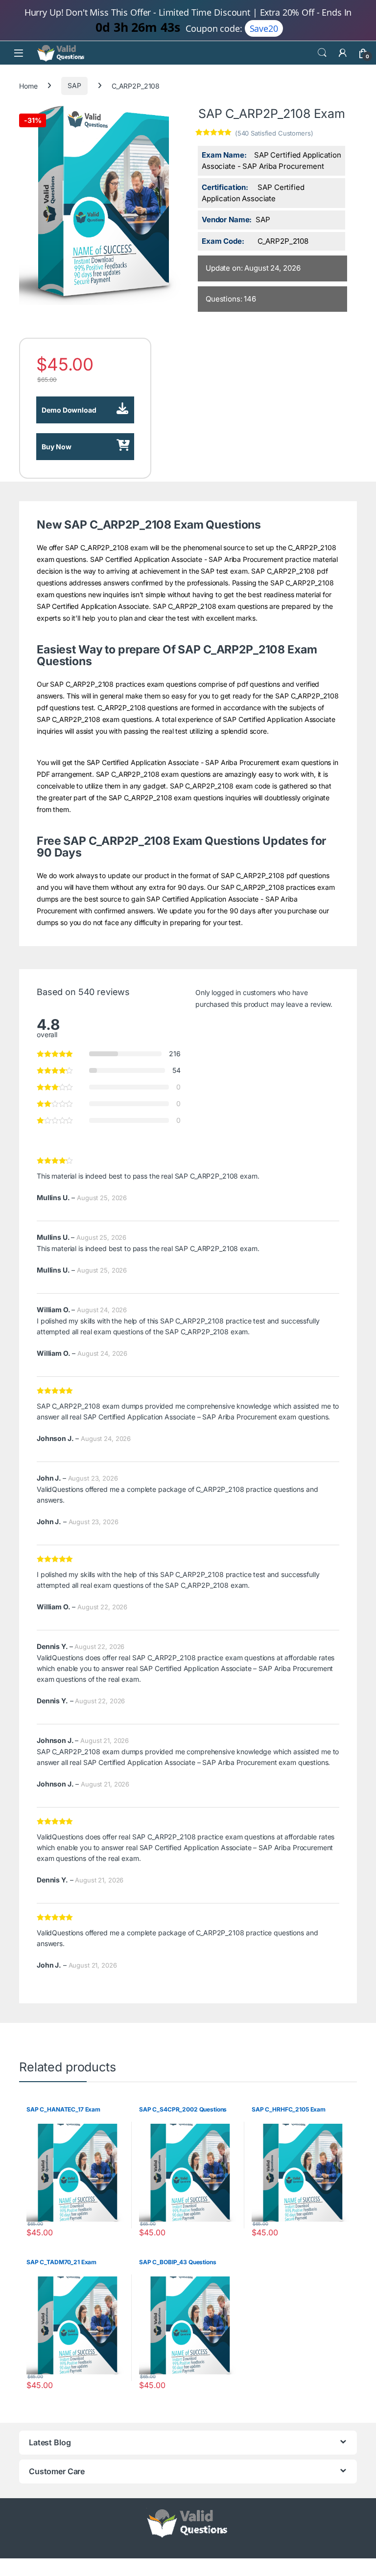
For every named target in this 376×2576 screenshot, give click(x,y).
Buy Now (57, 447)
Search (322, 53)
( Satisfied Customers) (274, 133)
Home (28, 85)
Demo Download (69, 410)
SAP (74, 85)
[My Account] (343, 53)
